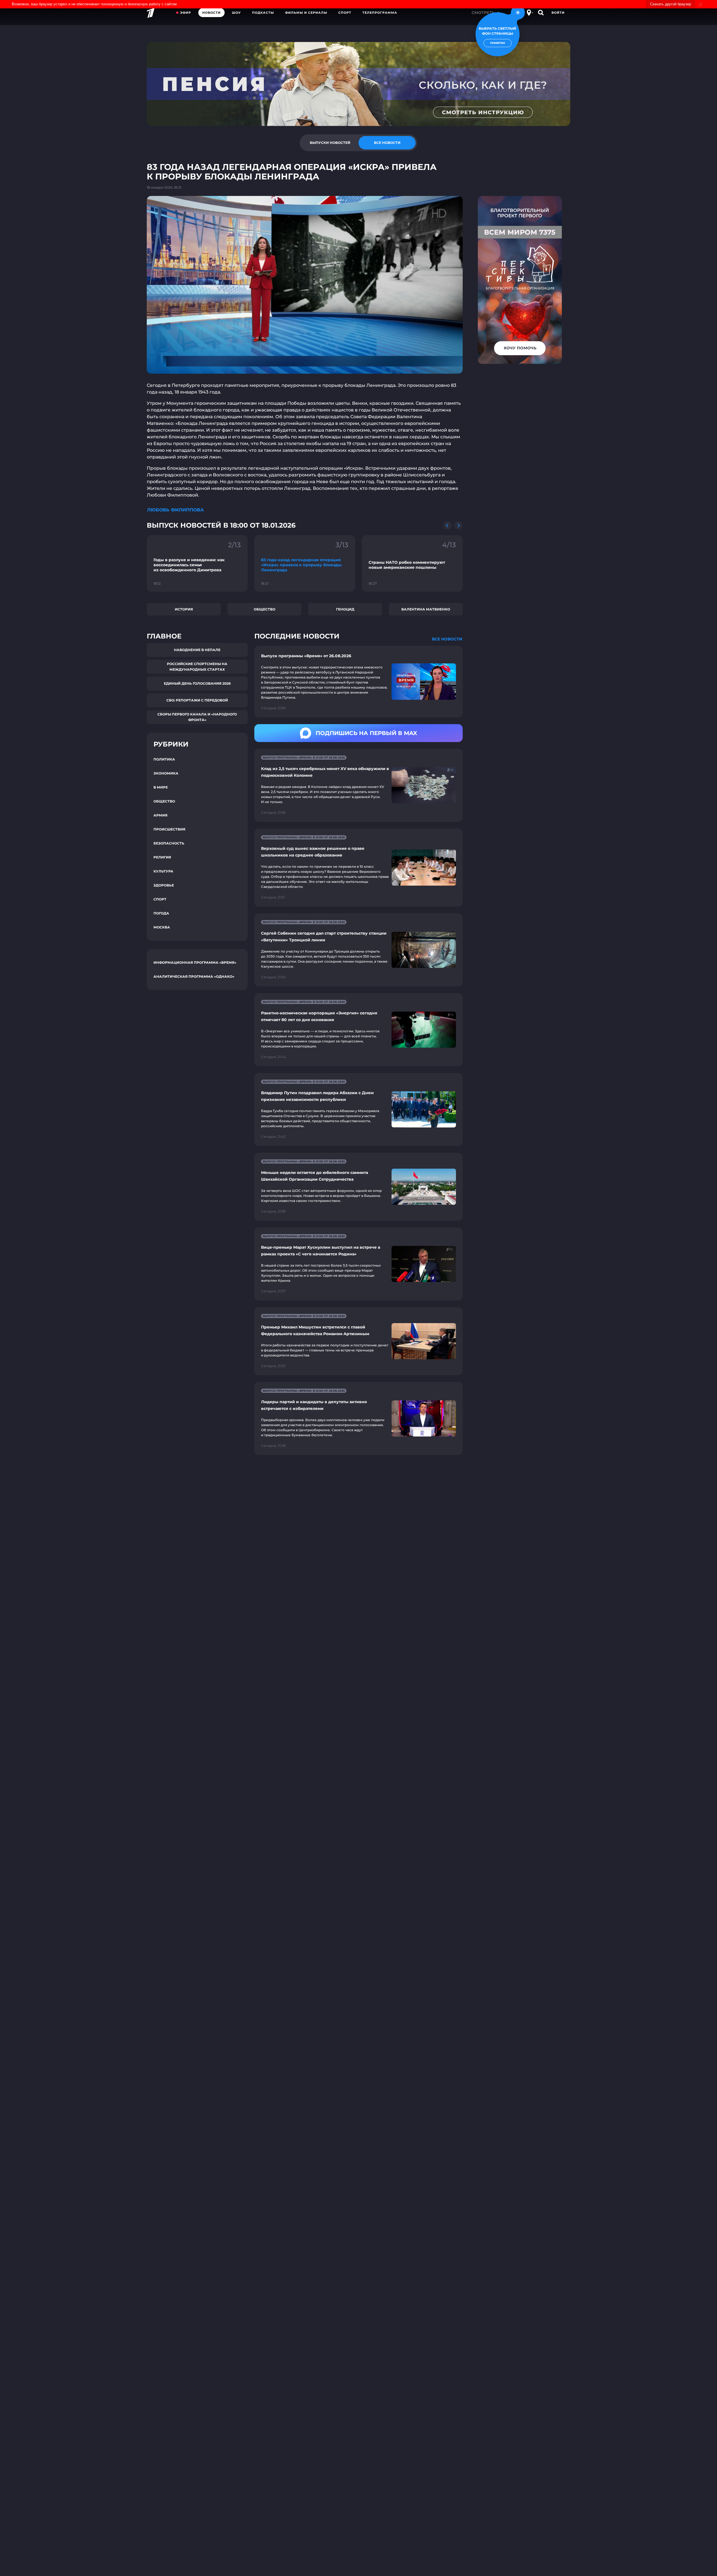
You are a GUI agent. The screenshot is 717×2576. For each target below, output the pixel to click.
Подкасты (263, 13)
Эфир (186, 13)
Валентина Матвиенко (426, 609)
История (184, 609)
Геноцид (345, 609)
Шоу (236, 13)
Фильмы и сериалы (306, 13)
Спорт (345, 13)
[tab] (330, 143)
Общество (265, 609)
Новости (211, 13)
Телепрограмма (380, 13)
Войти (558, 13)
